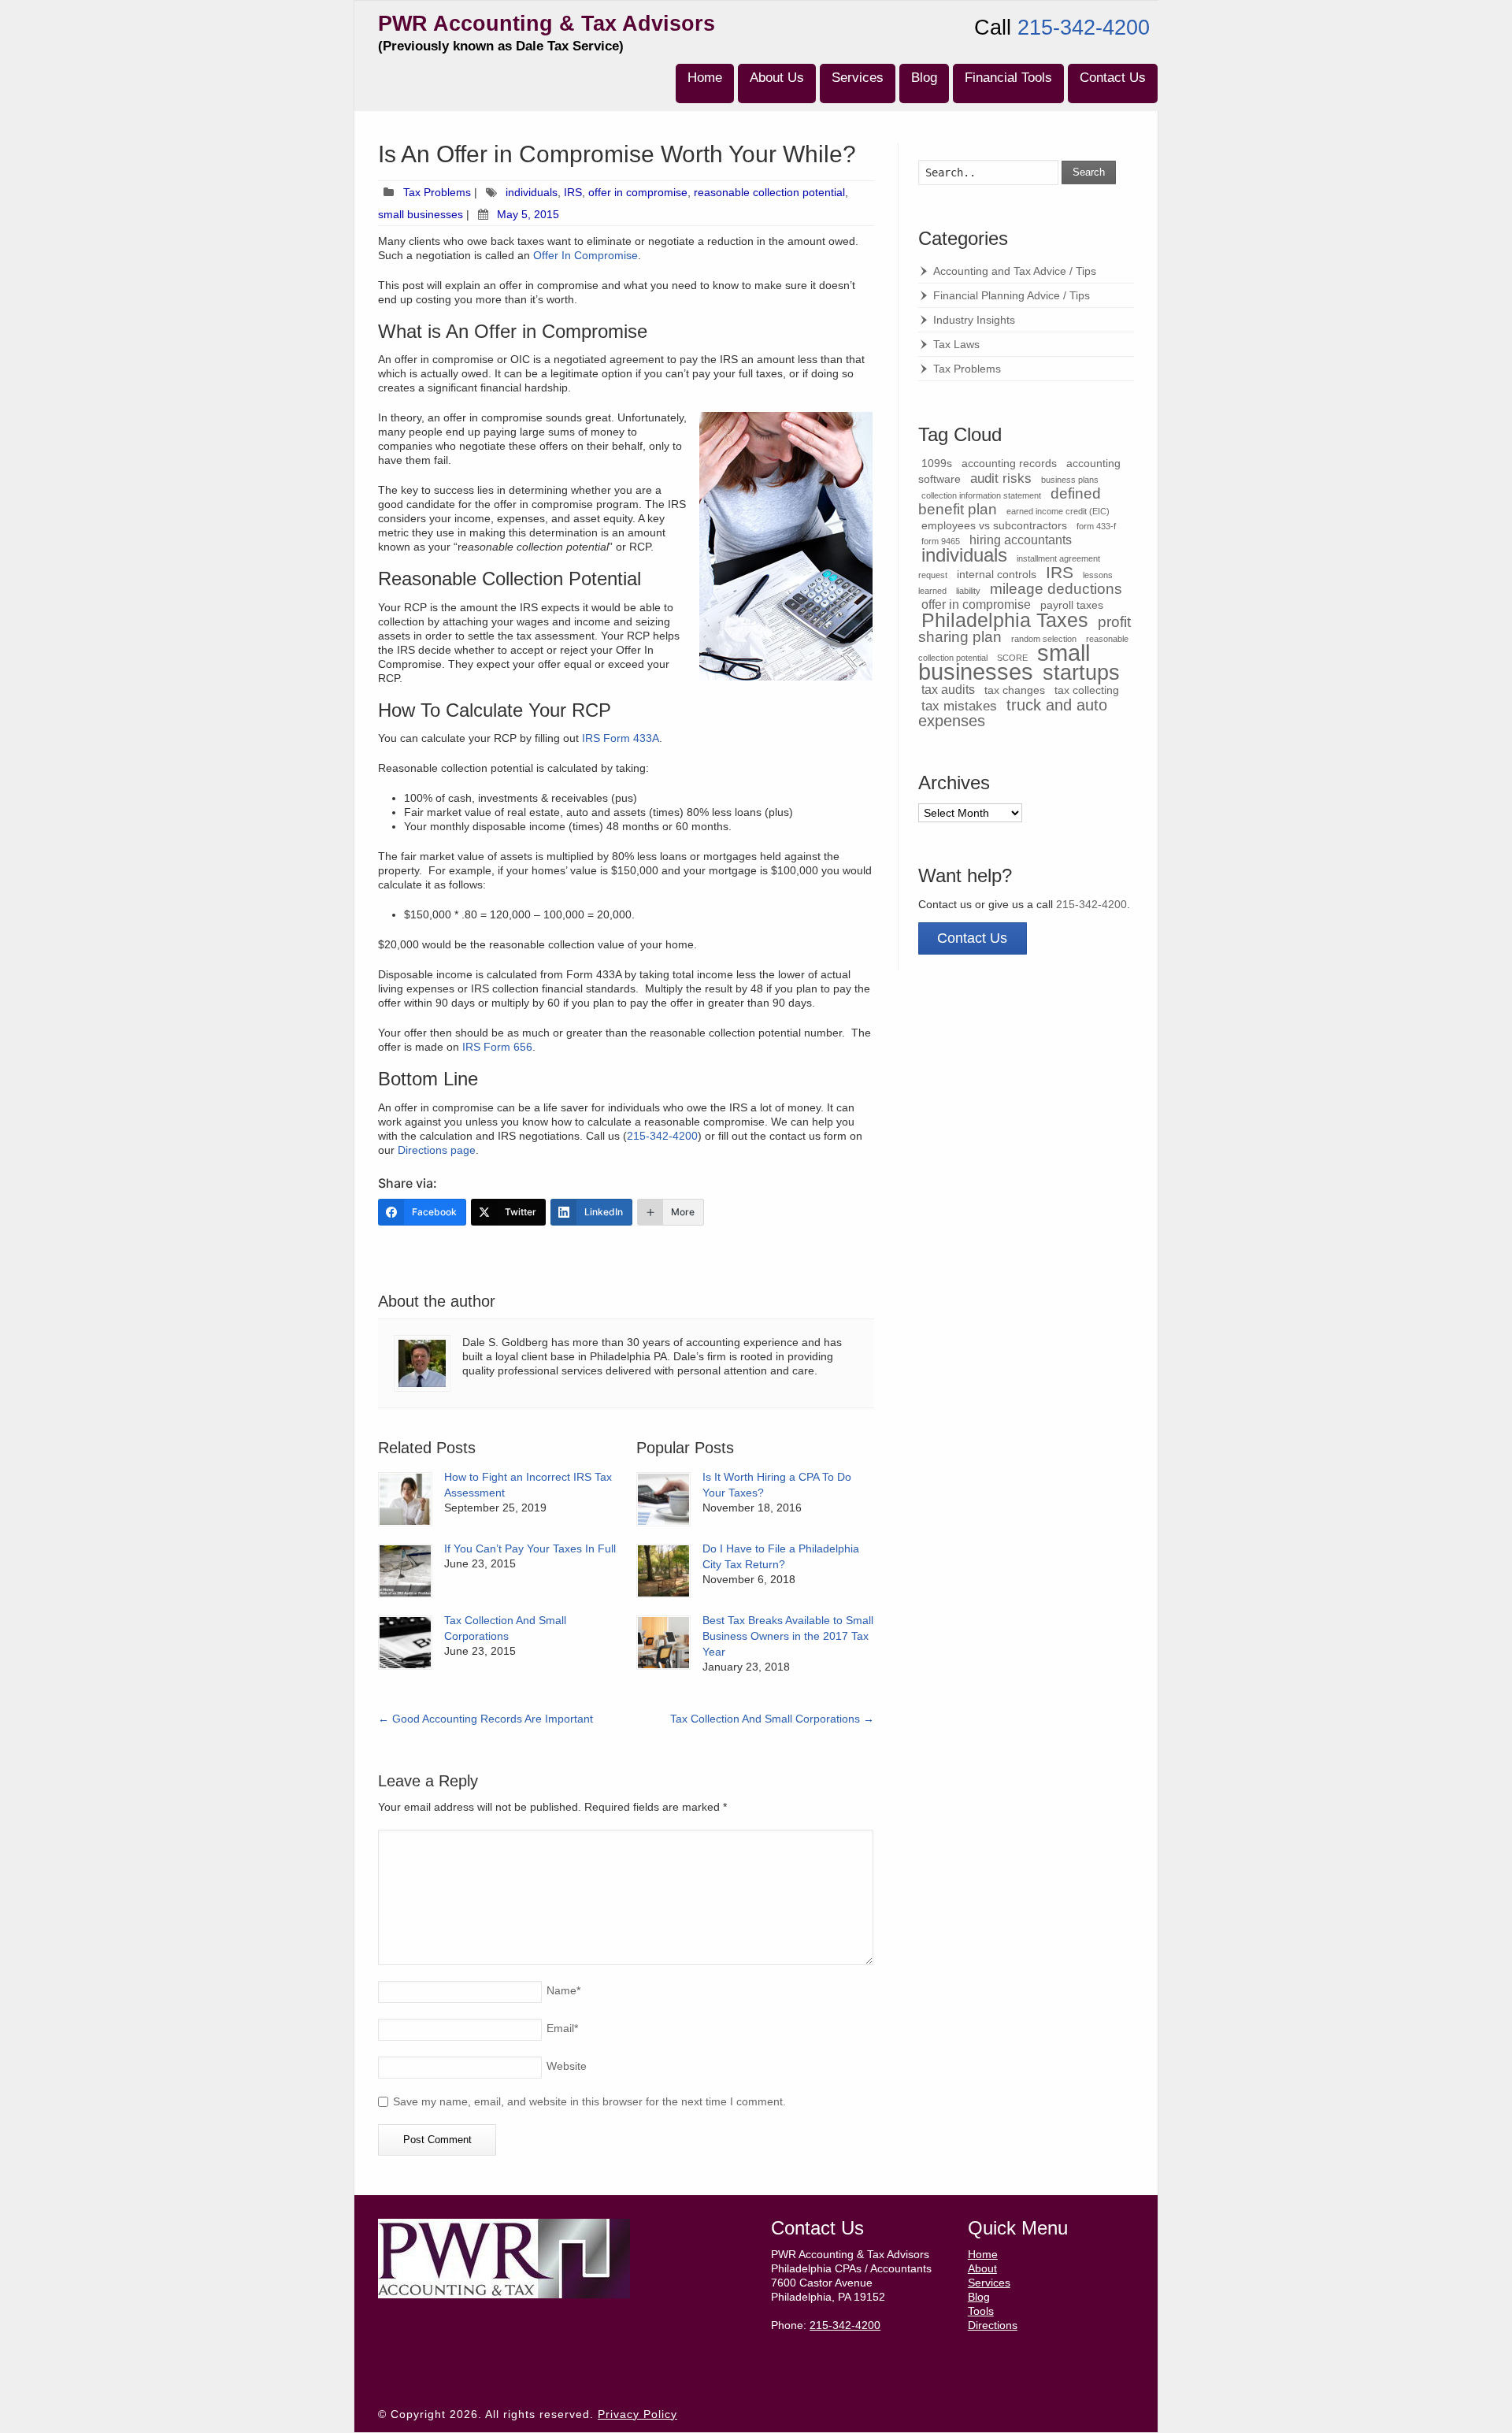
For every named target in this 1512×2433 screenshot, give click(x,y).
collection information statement (981, 495)
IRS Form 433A (621, 738)
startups (1081, 673)
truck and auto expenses (1013, 713)
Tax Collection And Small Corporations (772, 1719)
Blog (924, 78)
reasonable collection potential (769, 192)
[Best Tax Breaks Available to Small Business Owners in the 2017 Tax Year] (663, 1643)
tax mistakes (959, 706)
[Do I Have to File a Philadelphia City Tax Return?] (663, 1571)
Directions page (437, 1150)
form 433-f (1096, 526)
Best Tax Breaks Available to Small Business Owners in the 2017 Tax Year (788, 1636)
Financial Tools (1008, 78)
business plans (1070, 480)
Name (563, 1990)
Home (705, 78)
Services (858, 78)
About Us (777, 78)
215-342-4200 (1084, 28)
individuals (532, 192)
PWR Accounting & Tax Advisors (547, 24)
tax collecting (1087, 690)
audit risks (1001, 478)
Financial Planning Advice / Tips (1012, 295)
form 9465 (941, 541)
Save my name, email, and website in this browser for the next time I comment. (589, 2101)
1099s (937, 464)
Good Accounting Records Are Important (485, 1719)
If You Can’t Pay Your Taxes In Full (530, 1548)
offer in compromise (638, 192)
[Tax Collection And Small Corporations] (405, 1643)
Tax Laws (956, 344)
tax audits (948, 690)
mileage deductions (1056, 589)
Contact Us (1113, 78)
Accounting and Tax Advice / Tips (1015, 271)
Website (567, 2066)
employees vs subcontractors (994, 526)
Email (562, 2028)
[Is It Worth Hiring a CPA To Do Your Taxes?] (663, 1499)
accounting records (1009, 464)
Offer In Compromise (586, 255)
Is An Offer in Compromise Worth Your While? (617, 154)
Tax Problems (437, 192)
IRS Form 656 (497, 1047)
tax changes (1015, 690)
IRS (573, 192)
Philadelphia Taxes (1005, 620)
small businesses (421, 214)
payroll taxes (1072, 605)
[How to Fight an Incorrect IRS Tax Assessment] (405, 1499)
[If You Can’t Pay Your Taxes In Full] (405, 1571)
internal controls (997, 575)
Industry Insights (974, 320)
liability (968, 591)
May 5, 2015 (528, 214)
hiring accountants (1021, 540)
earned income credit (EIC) (1058, 511)
